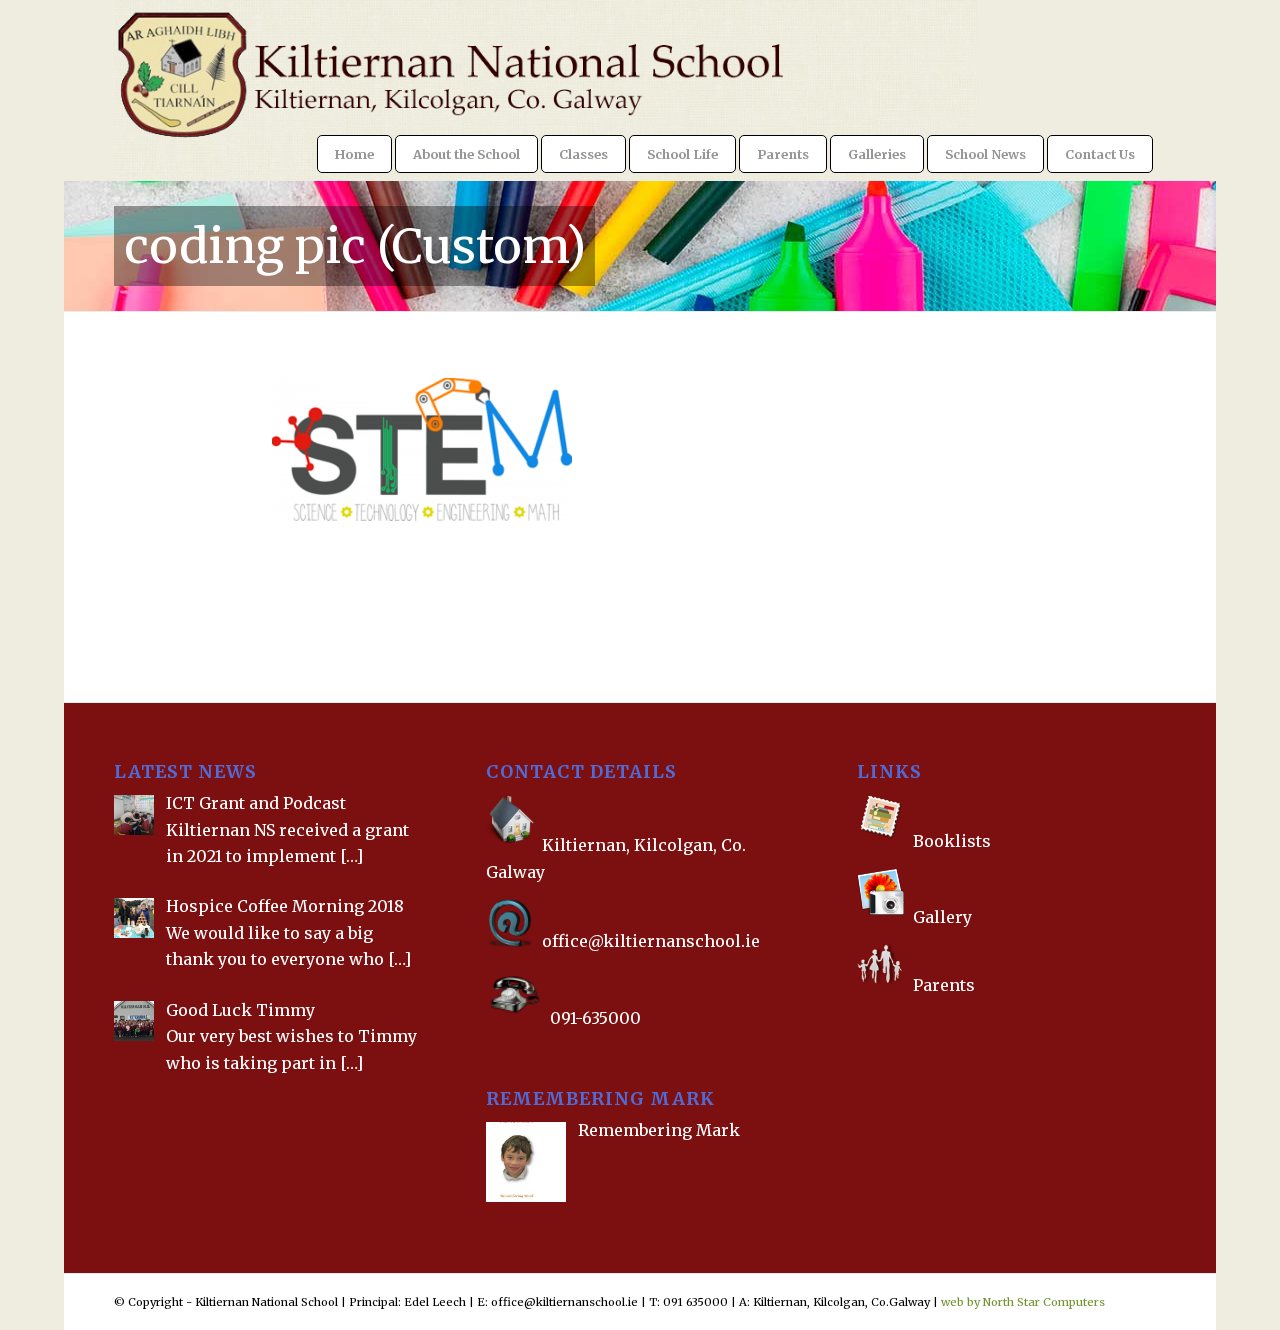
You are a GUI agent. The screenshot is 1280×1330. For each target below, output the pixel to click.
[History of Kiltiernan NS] (859, 1025)
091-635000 (595, 1018)
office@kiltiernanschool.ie (651, 941)
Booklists (952, 841)
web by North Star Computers (1023, 1302)
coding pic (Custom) (355, 246)
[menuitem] (354, 154)
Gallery (940, 917)
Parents (944, 985)
